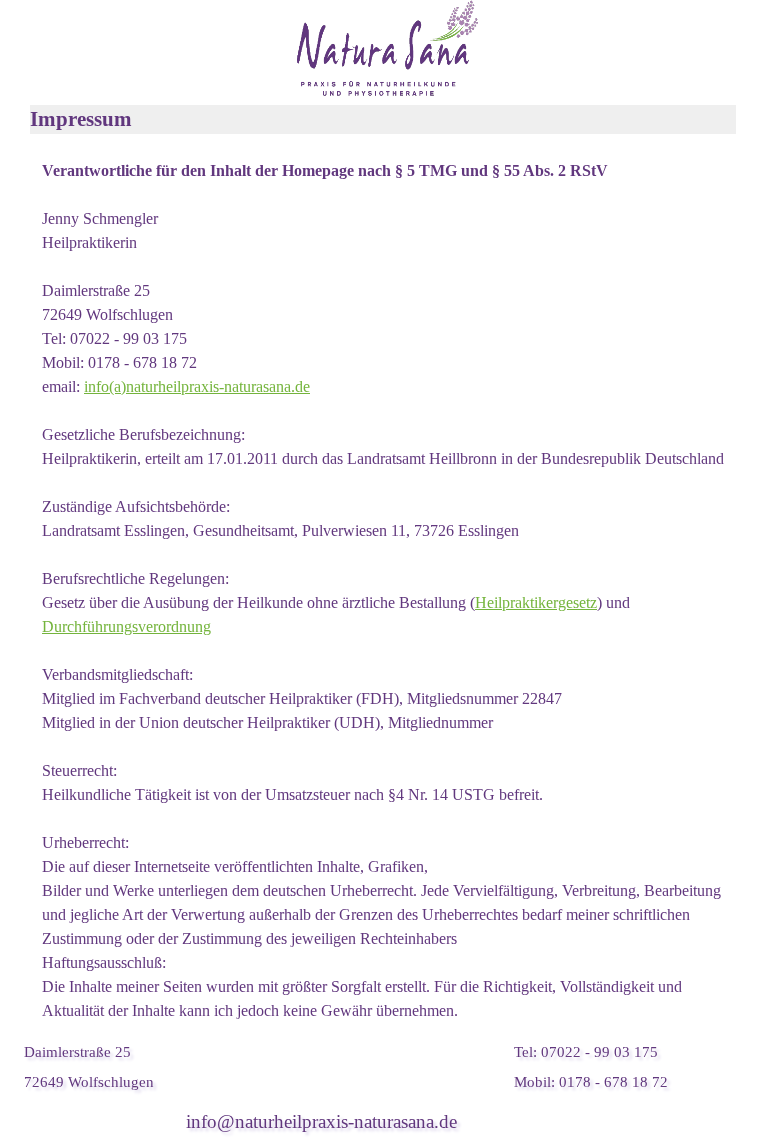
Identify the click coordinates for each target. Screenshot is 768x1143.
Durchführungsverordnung (126, 626)
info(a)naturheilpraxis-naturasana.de (197, 386)
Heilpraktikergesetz (536, 602)
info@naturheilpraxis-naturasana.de (321, 1121)
